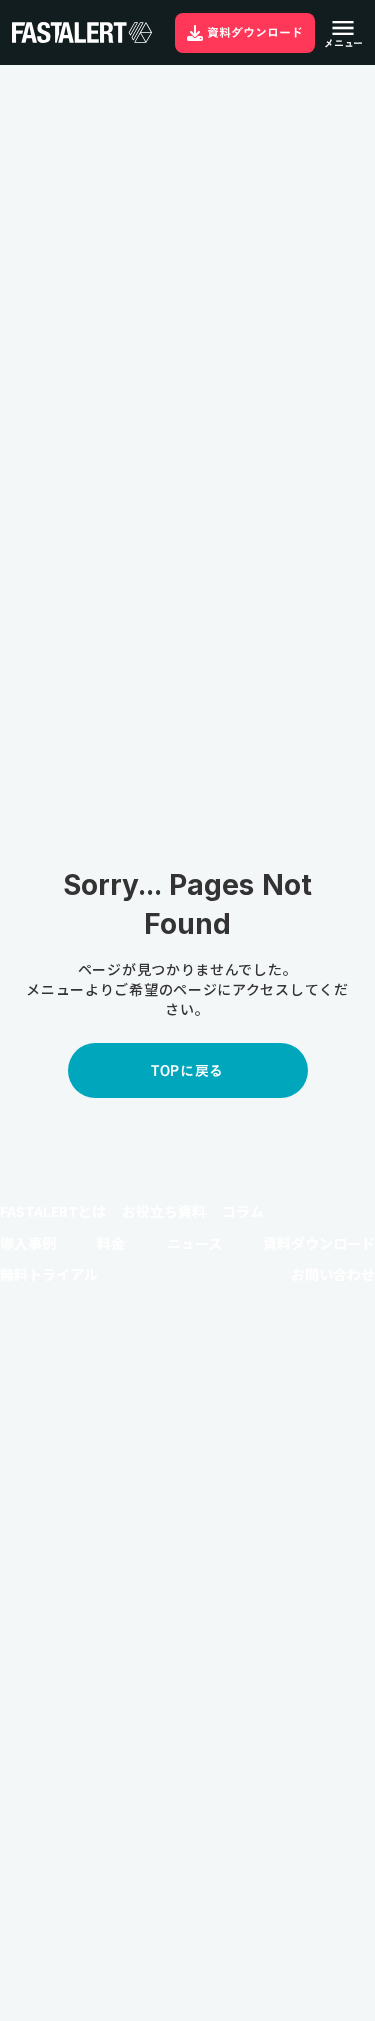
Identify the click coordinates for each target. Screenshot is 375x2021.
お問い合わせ (333, 1274)
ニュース (194, 1243)
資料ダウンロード (319, 1243)
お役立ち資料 (164, 1211)
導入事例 (28, 1243)
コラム (243, 1211)
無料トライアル (49, 1274)
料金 (111, 1243)
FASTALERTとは (53, 1211)
